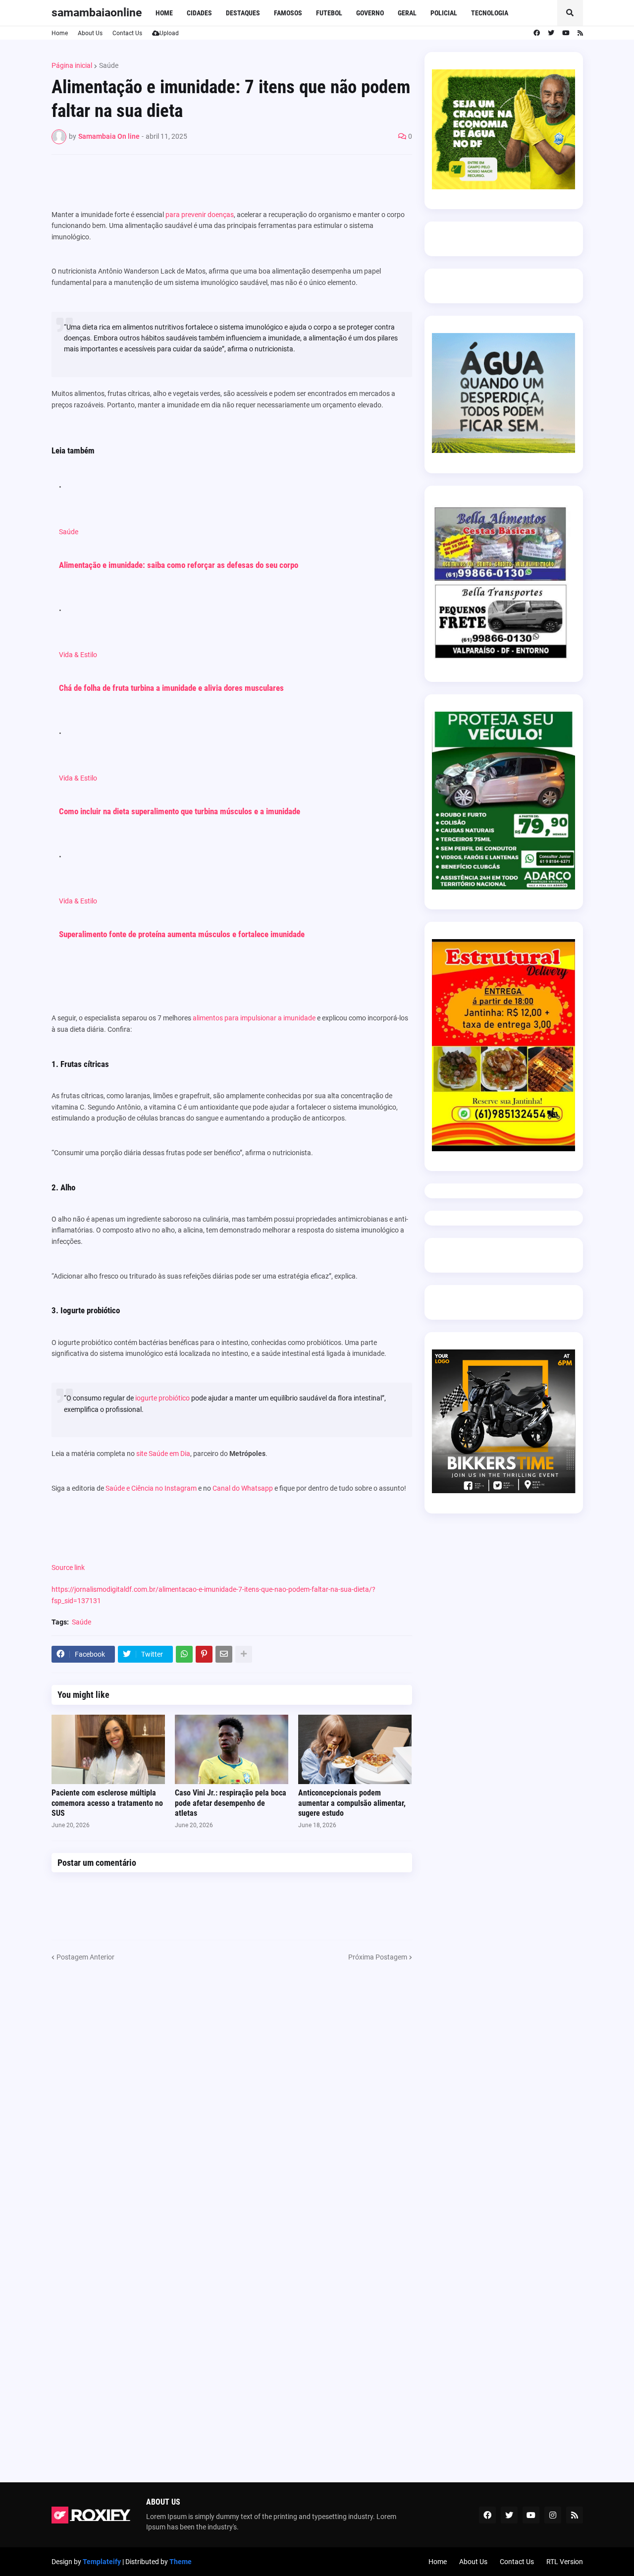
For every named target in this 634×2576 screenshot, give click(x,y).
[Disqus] (232, 2086)
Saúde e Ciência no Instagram (150, 1488)
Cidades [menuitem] (199, 13)
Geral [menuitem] (407, 13)
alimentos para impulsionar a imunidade (254, 1018)
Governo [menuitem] (370, 13)
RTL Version (565, 2562)
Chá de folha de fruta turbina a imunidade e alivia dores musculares (171, 688)
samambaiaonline (97, 13)
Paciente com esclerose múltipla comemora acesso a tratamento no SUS (107, 1803)
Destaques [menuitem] (243, 13)
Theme (181, 2562)
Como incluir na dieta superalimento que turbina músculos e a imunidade (180, 811)
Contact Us (127, 33)
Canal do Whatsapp (243, 1488)
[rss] (580, 33)
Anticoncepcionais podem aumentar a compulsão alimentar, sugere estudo (352, 1803)
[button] (570, 13)
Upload (169, 33)
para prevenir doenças (200, 215)
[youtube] (566, 33)
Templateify (102, 2562)
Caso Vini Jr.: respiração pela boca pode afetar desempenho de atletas (231, 1803)
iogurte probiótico (162, 1398)
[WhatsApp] (184, 1654)
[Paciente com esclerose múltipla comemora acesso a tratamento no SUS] (108, 1749)
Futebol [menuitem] (329, 13)
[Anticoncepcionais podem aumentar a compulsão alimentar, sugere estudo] (355, 1749)
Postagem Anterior (85, 1957)
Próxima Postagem (378, 1957)
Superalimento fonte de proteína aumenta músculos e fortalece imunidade (182, 934)
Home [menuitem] (164, 13)
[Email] (224, 1654)
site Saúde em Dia (163, 1454)
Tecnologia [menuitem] (490, 13)
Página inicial (72, 65)
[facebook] (537, 33)
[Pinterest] (204, 1654)
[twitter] (551, 33)
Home (60, 33)
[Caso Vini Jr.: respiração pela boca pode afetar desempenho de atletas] (232, 1749)
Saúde (109, 65)
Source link (68, 1568)
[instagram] (553, 2515)
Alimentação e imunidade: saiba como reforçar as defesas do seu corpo (179, 565)
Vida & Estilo (78, 655)
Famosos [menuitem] (288, 13)
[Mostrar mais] (244, 1654)
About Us (90, 33)
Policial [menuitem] (444, 13)
